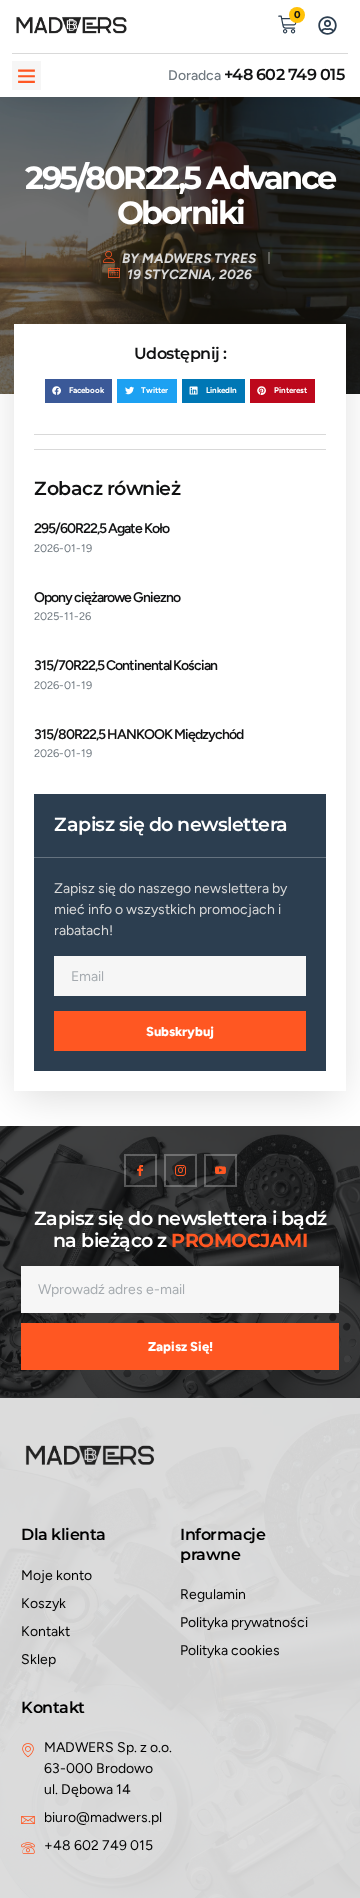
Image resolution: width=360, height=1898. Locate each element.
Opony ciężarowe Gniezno (107, 597)
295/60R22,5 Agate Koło (101, 528)
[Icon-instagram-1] (180, 1170)
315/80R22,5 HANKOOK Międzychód (138, 734)
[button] (26, 75)
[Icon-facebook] (140, 1170)
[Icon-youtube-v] (220, 1170)
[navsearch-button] (247, 22)
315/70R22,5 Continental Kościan (125, 665)
